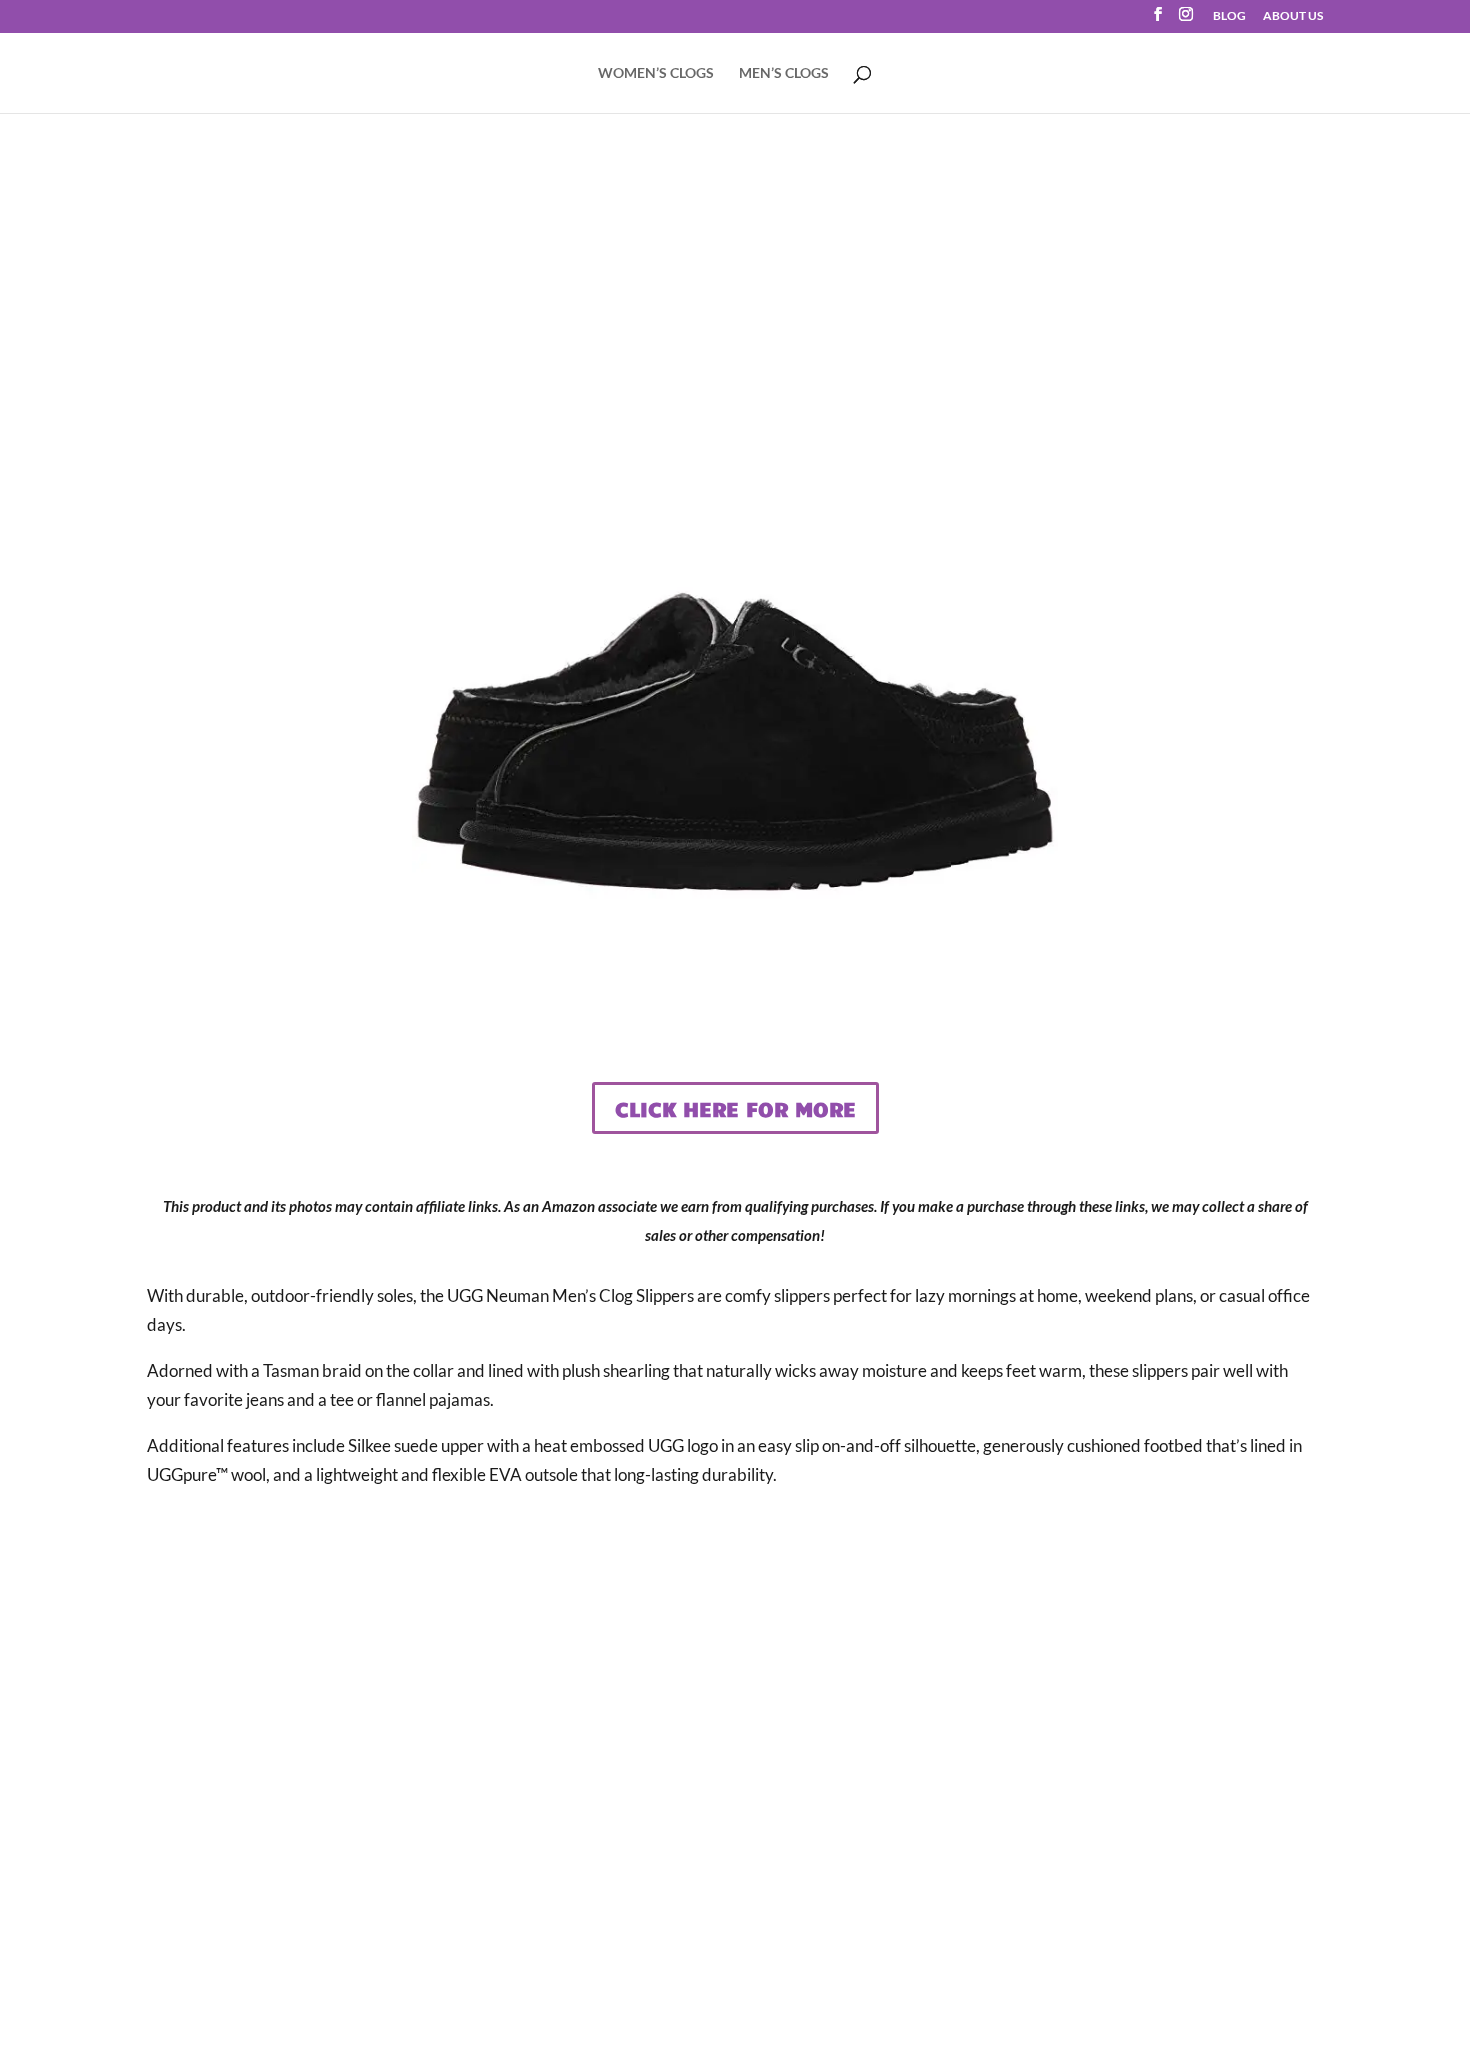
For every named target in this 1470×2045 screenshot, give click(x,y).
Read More (1065, 1930)
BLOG (1229, 16)
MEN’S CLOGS (784, 73)
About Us (735, 1650)
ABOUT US (1293, 16)
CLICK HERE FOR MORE (735, 1108)
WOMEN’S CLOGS (656, 73)
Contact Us (734, 1696)
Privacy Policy (734, 1789)
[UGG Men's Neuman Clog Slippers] (735, 983)
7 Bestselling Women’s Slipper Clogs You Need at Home (1065, 1685)
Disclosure (735, 1742)
